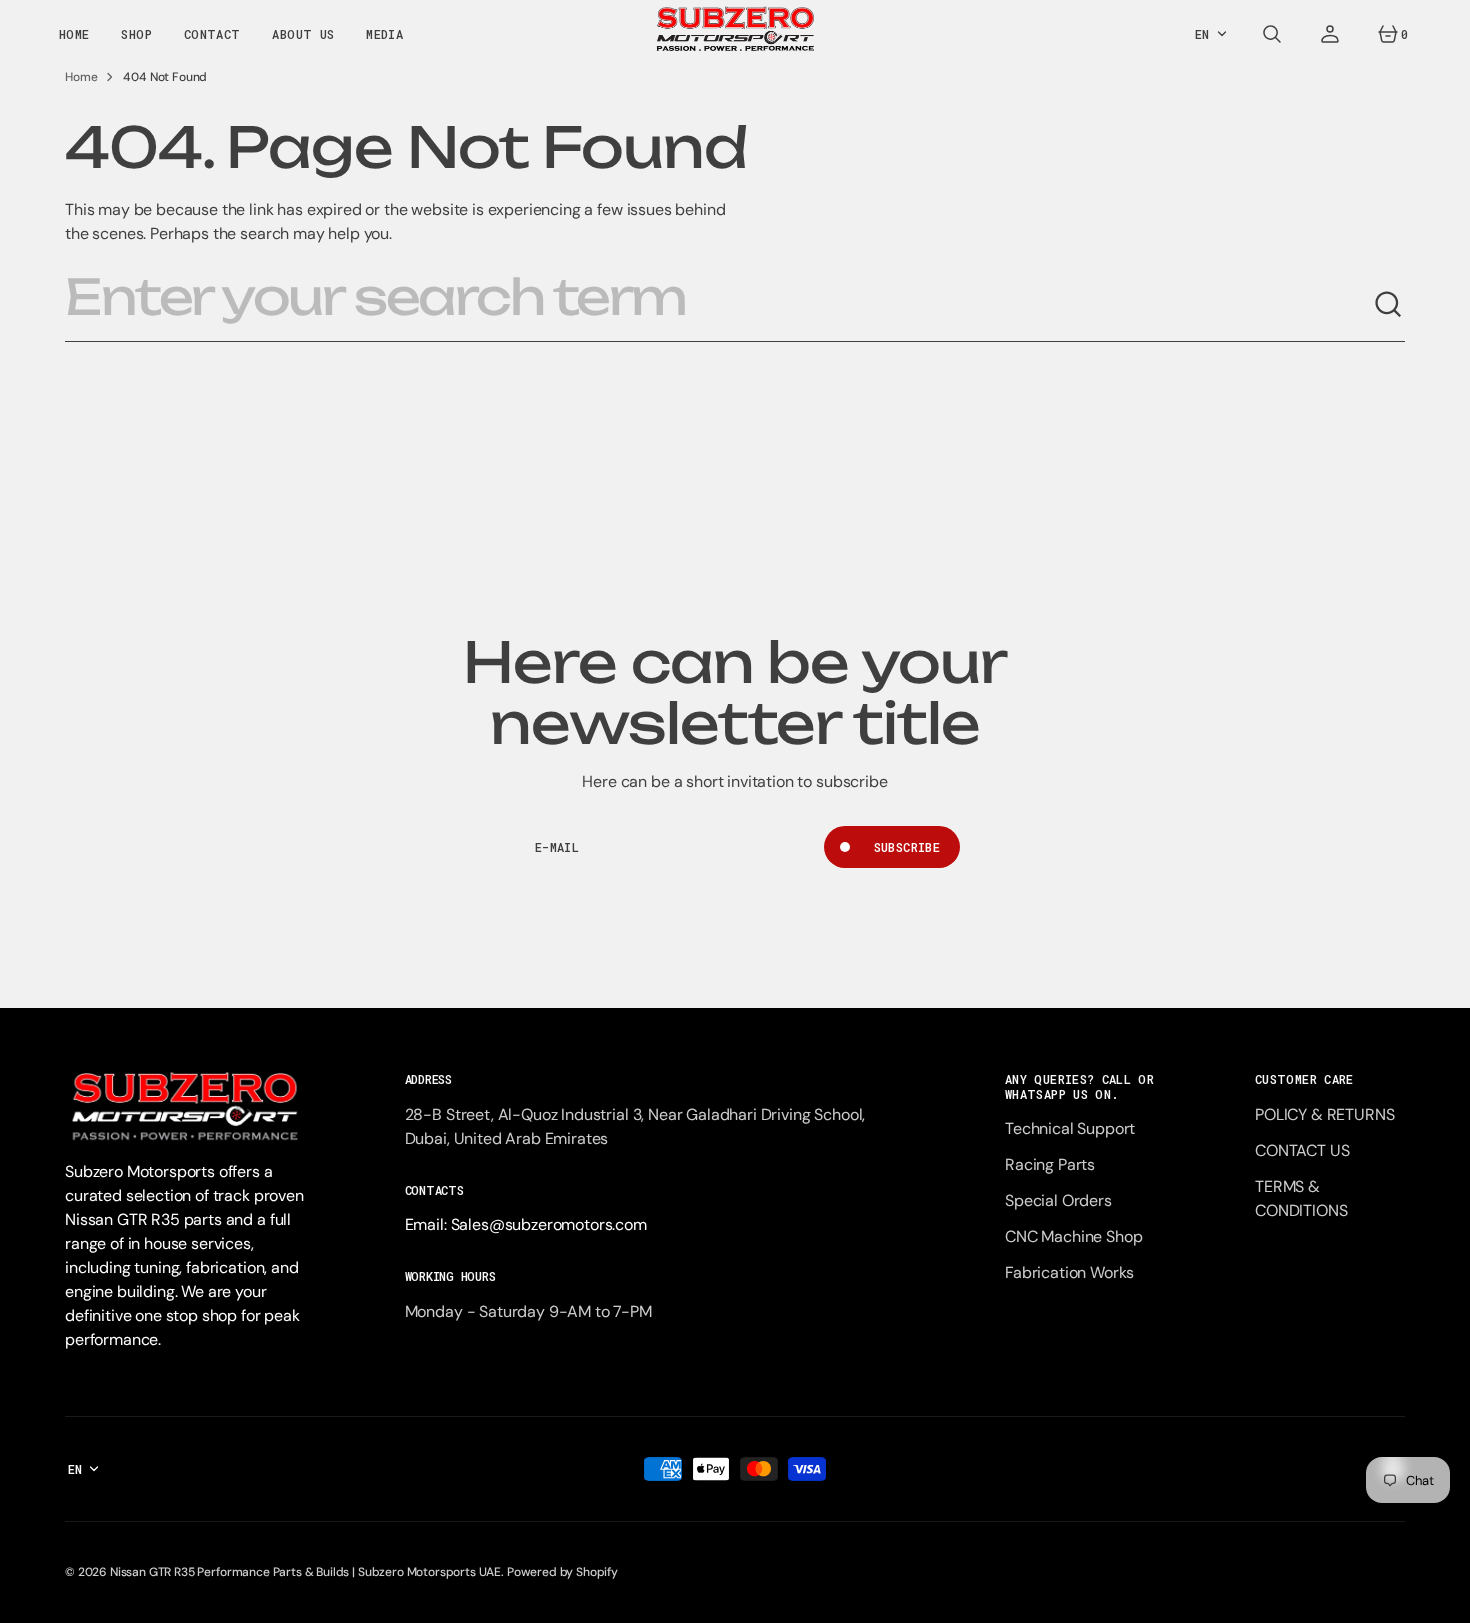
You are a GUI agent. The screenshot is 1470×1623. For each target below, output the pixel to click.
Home (81, 77)
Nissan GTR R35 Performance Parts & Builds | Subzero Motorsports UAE (305, 1572)
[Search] (1389, 305)
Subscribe (907, 847)
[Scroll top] (1446, 1599)
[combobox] (719, 305)
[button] (1272, 34)
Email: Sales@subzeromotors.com (526, 1224)
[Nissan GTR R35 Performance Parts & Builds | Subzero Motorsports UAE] (735, 34)
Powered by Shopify (562, 1572)
